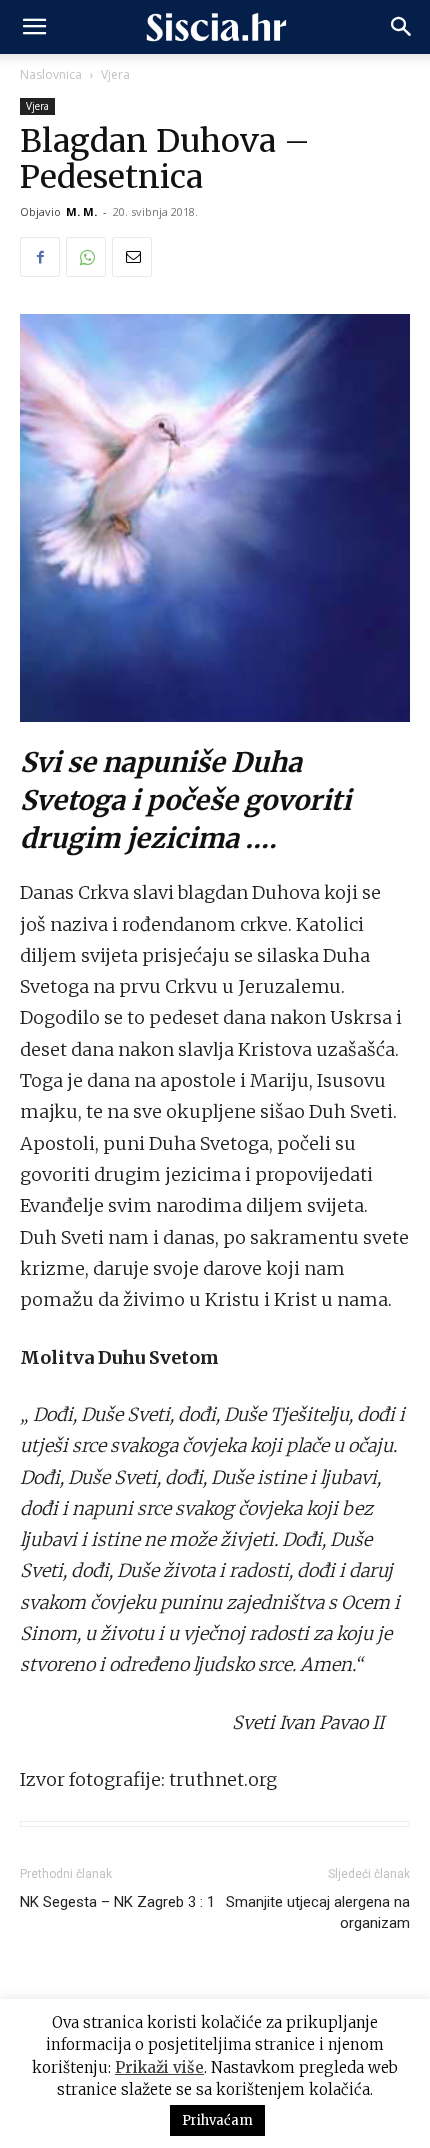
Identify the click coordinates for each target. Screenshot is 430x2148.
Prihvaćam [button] (217, 2120)
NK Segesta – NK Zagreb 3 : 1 (117, 1902)
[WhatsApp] (86, 257)
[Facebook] (40, 257)
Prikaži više (159, 2067)
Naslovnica (51, 74)
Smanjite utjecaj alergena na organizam (318, 1912)
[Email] (132, 257)
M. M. (81, 211)
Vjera (115, 74)
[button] (34, 27)
